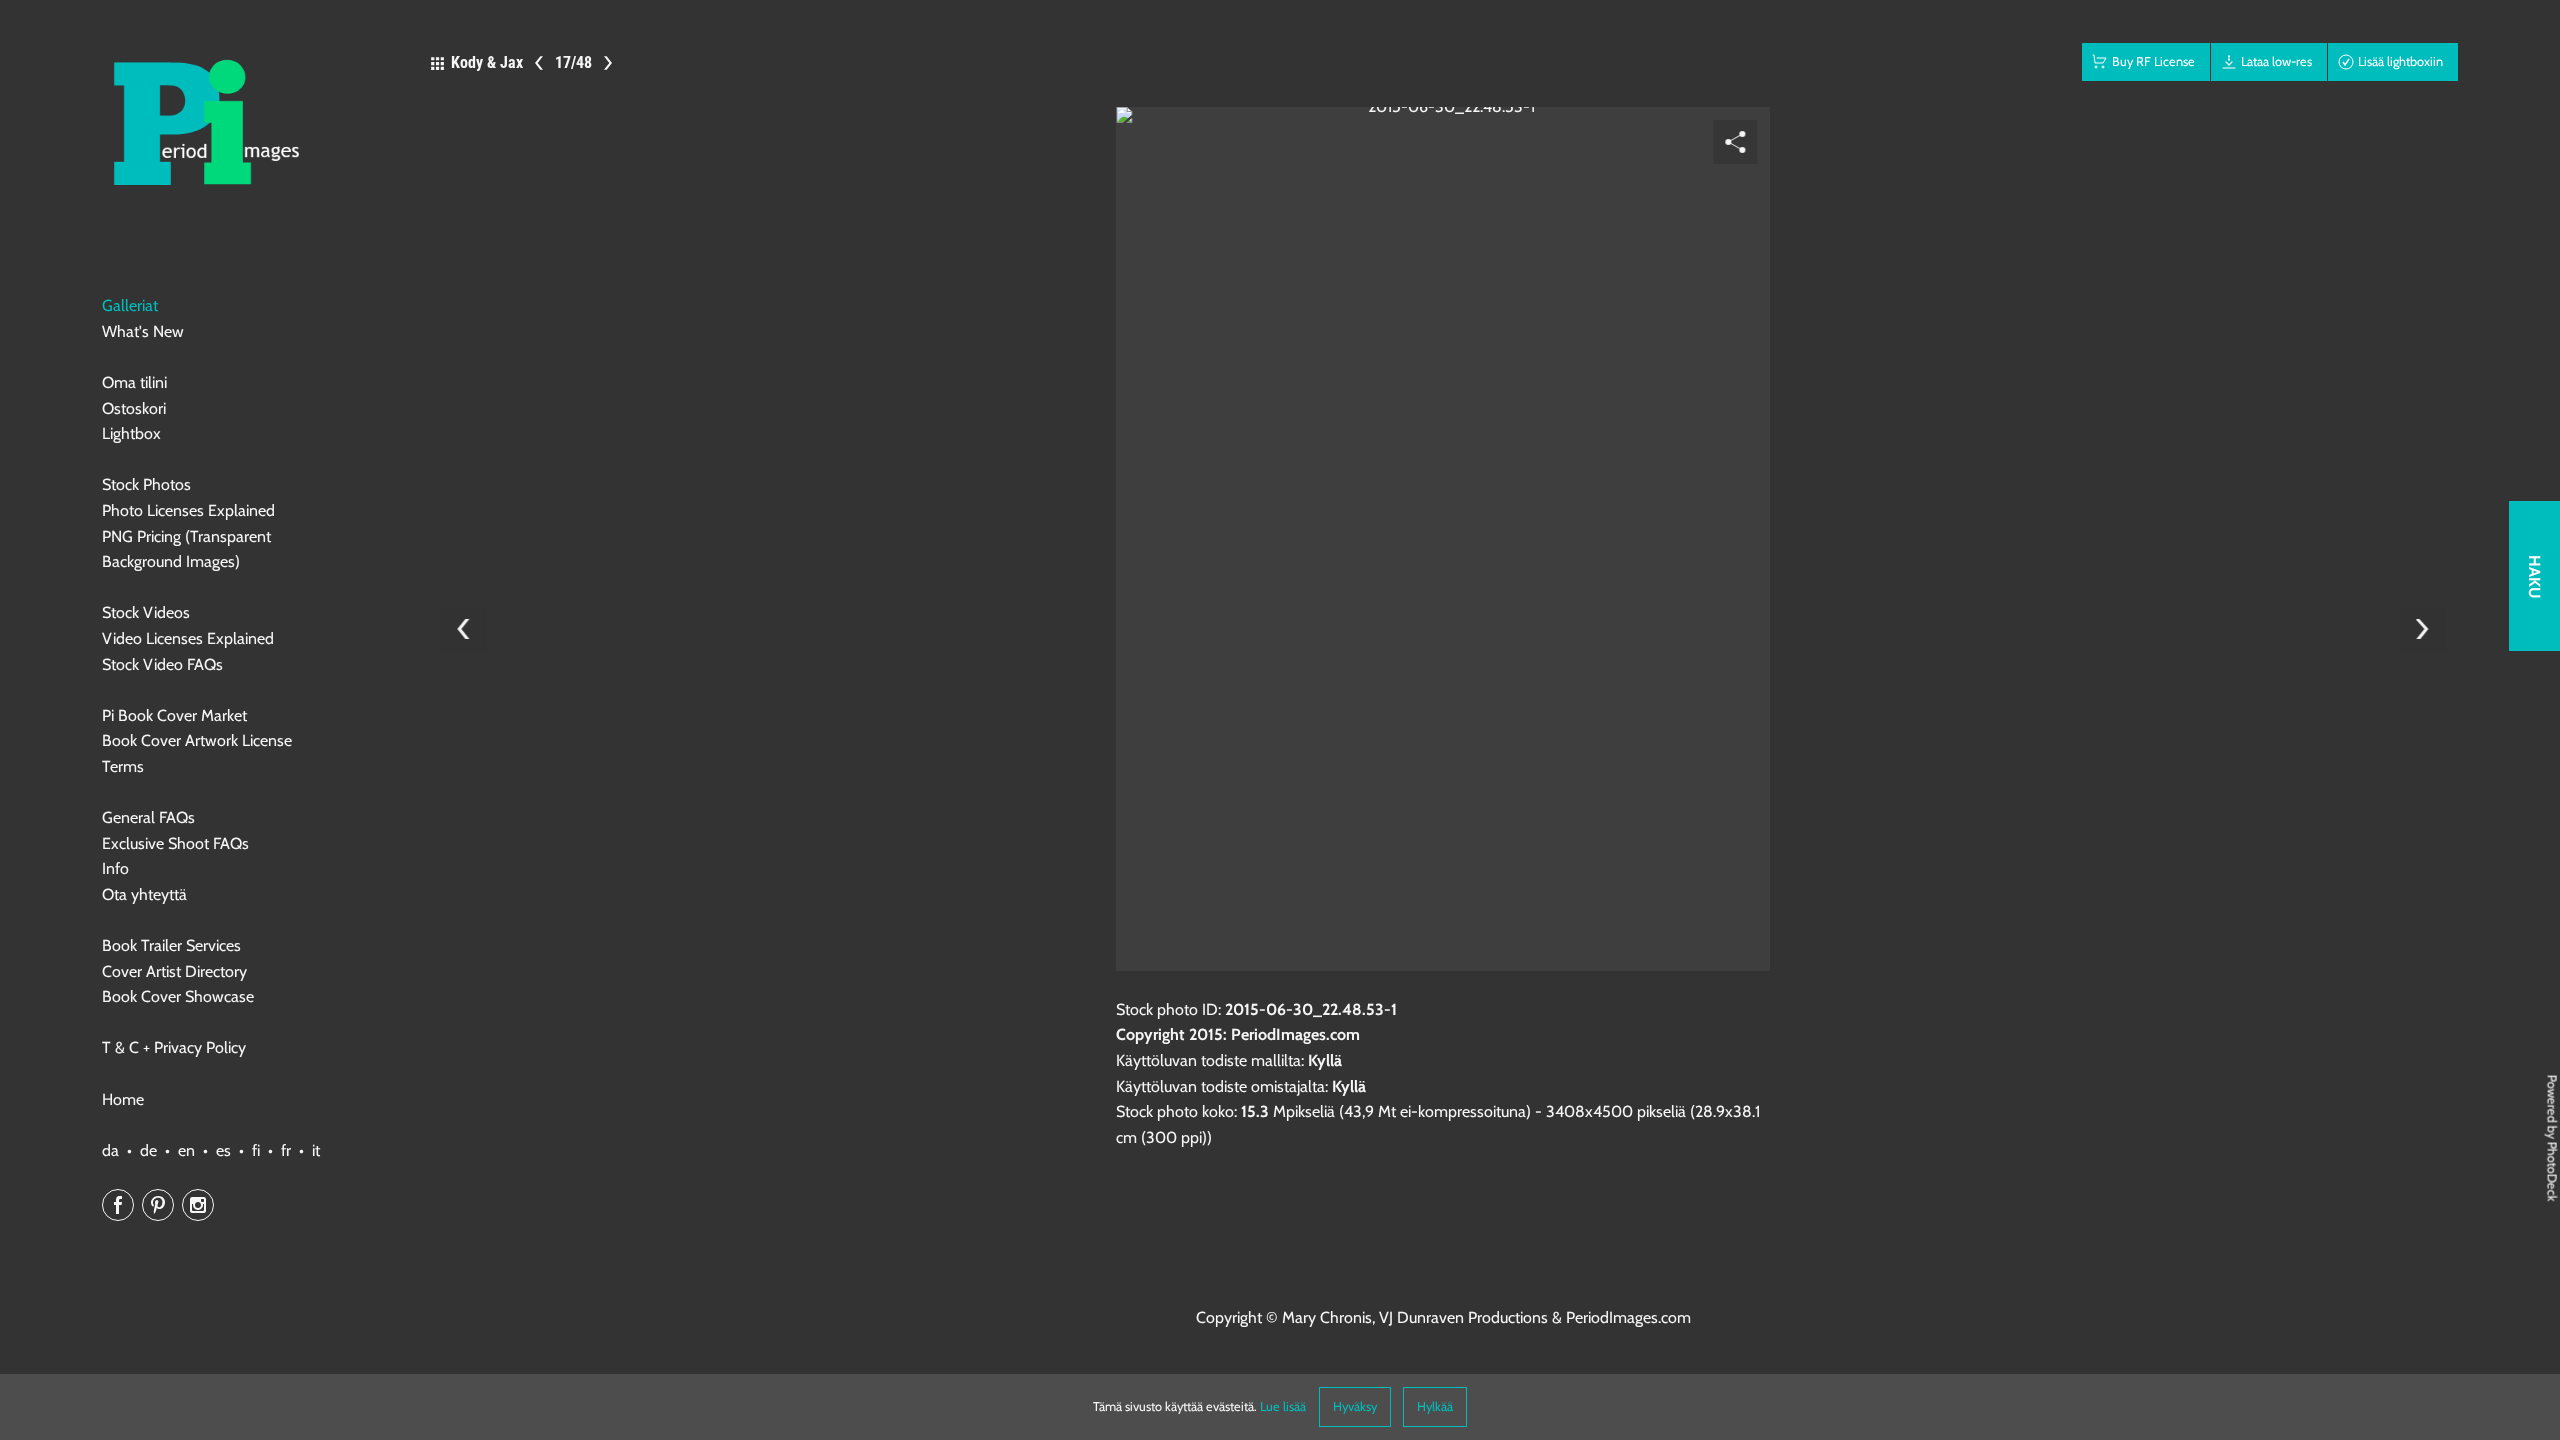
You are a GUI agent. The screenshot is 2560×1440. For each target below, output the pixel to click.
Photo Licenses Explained (188, 510)
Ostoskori (134, 408)
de (148, 1150)
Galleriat (130, 305)
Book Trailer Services (171, 945)
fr (286, 1150)
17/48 (573, 62)
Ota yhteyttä (144, 894)
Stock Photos (146, 484)
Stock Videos (146, 612)
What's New (143, 331)
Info (115, 868)
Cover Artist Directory (174, 971)
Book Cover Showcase (178, 996)
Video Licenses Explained (188, 638)
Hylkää (1435, 1406)
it (316, 1150)
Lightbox (131, 433)
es (223, 1150)
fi (256, 1150)
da (110, 1150)
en (186, 1150)
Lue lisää (1283, 1406)
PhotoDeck (2552, 1171)
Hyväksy (1355, 1406)
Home (123, 1099)
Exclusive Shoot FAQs (175, 843)
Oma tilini (134, 382)
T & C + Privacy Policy (174, 1047)
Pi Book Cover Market (174, 715)
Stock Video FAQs (162, 664)
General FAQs (148, 817)
